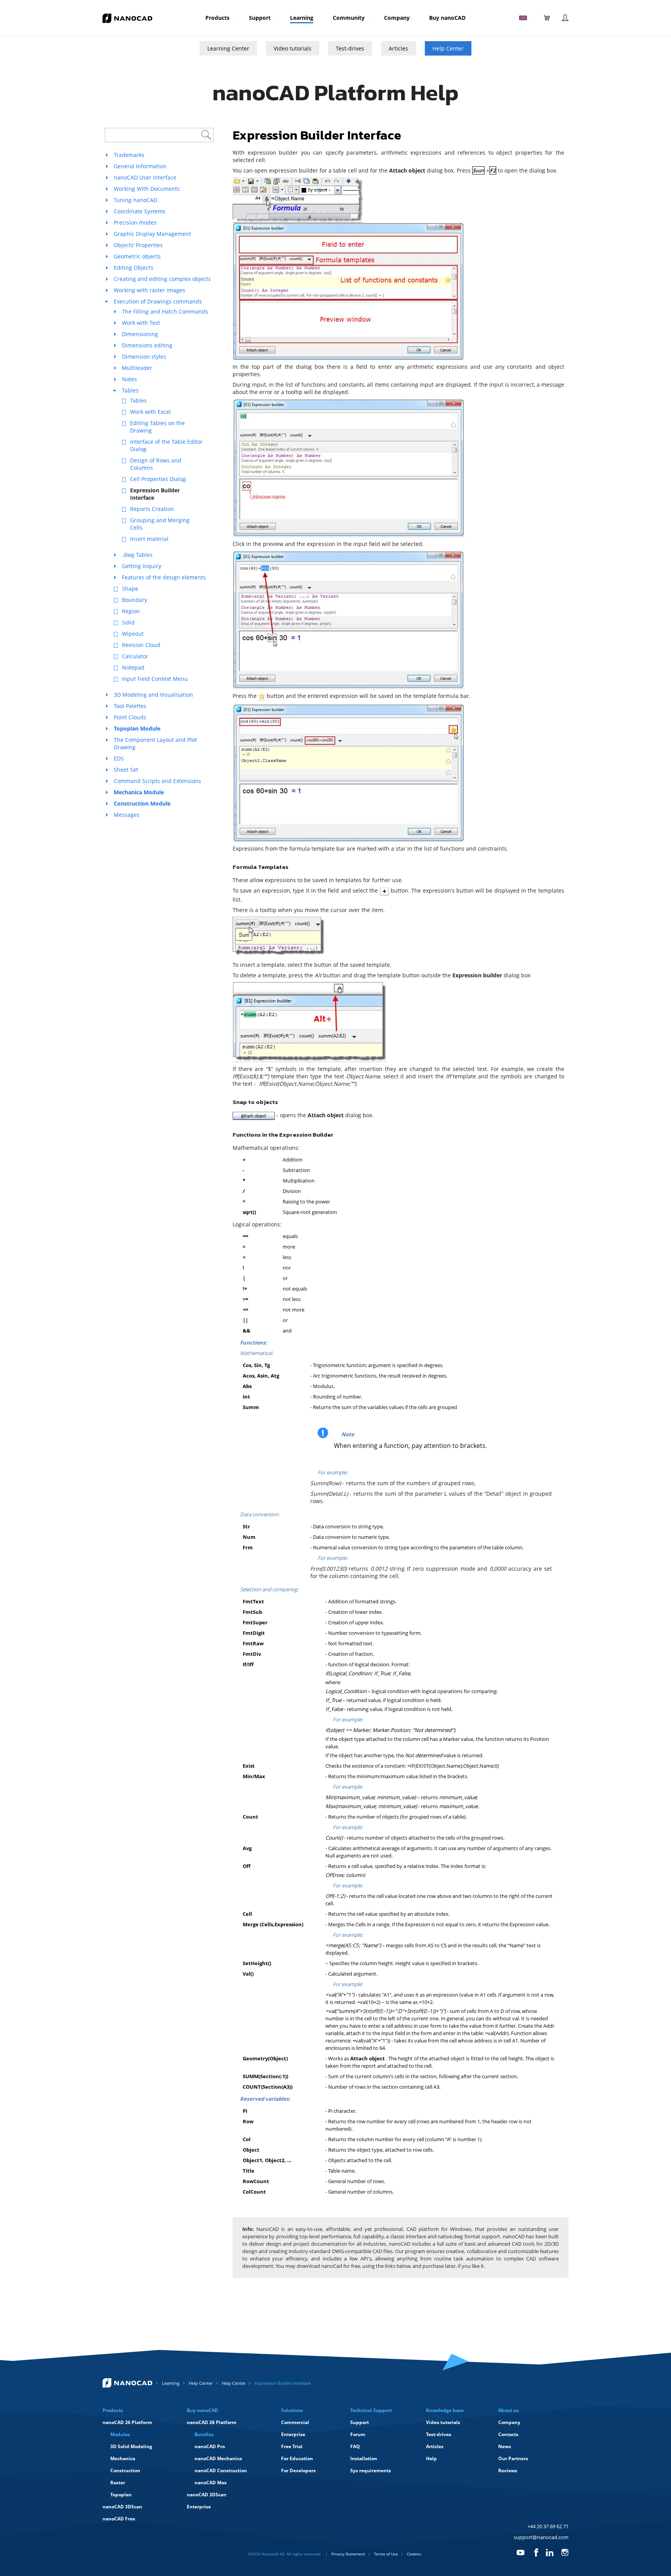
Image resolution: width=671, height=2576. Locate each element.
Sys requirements (371, 2470)
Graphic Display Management (152, 234)
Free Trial (292, 2446)
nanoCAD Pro (210, 2446)
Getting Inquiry (142, 566)
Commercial (295, 2422)
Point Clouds (130, 717)
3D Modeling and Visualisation (153, 695)
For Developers (298, 2470)
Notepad (133, 667)
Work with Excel (150, 412)
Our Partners (513, 2458)
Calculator (135, 656)
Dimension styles (144, 357)
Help (431, 2458)
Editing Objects (134, 268)
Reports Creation (152, 509)
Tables (130, 390)
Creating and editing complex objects (162, 279)
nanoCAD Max (211, 2483)
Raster (118, 2483)
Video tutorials (293, 48)
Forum (358, 2434)
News (505, 2446)
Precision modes (135, 222)
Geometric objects (137, 256)
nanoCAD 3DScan (122, 2507)
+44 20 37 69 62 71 (548, 2526)
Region (131, 611)
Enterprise (199, 2507)
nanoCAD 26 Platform (127, 2422)
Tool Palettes (130, 706)
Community (349, 18)
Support (260, 18)
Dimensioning (140, 334)
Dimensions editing (147, 345)
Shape (130, 589)
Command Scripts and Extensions (157, 781)
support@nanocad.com (541, 2537)
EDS (119, 758)
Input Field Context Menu (155, 679)
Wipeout (133, 634)
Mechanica (123, 2458)
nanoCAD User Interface (145, 177)
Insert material (149, 539)
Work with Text (141, 323)
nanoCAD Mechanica (218, 2458)
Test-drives (350, 48)
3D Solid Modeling (131, 2446)
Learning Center (228, 48)
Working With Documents (147, 189)
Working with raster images (149, 290)
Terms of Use (386, 2554)
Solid (128, 622)
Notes (130, 379)
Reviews (508, 2470)
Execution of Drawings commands (158, 301)
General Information (140, 166)
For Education (297, 2458)
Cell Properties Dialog (158, 479)
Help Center (448, 48)
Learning (302, 18)
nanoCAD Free (119, 2519)
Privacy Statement (348, 2554)
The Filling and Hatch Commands (165, 311)
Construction (125, 2470)
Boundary (135, 600)
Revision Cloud (141, 645)
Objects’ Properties (138, 245)
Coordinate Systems (140, 211)
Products (217, 18)
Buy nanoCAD (447, 18)
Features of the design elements (164, 577)
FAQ (355, 2446)
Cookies (414, 2554)
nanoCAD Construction (221, 2470)
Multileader (137, 368)
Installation (364, 2458)
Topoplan (121, 2495)
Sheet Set (126, 770)
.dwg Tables (137, 555)
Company (397, 18)
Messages (127, 815)
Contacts (508, 2434)
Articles (398, 48)
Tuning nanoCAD (136, 200)
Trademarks (129, 155)
